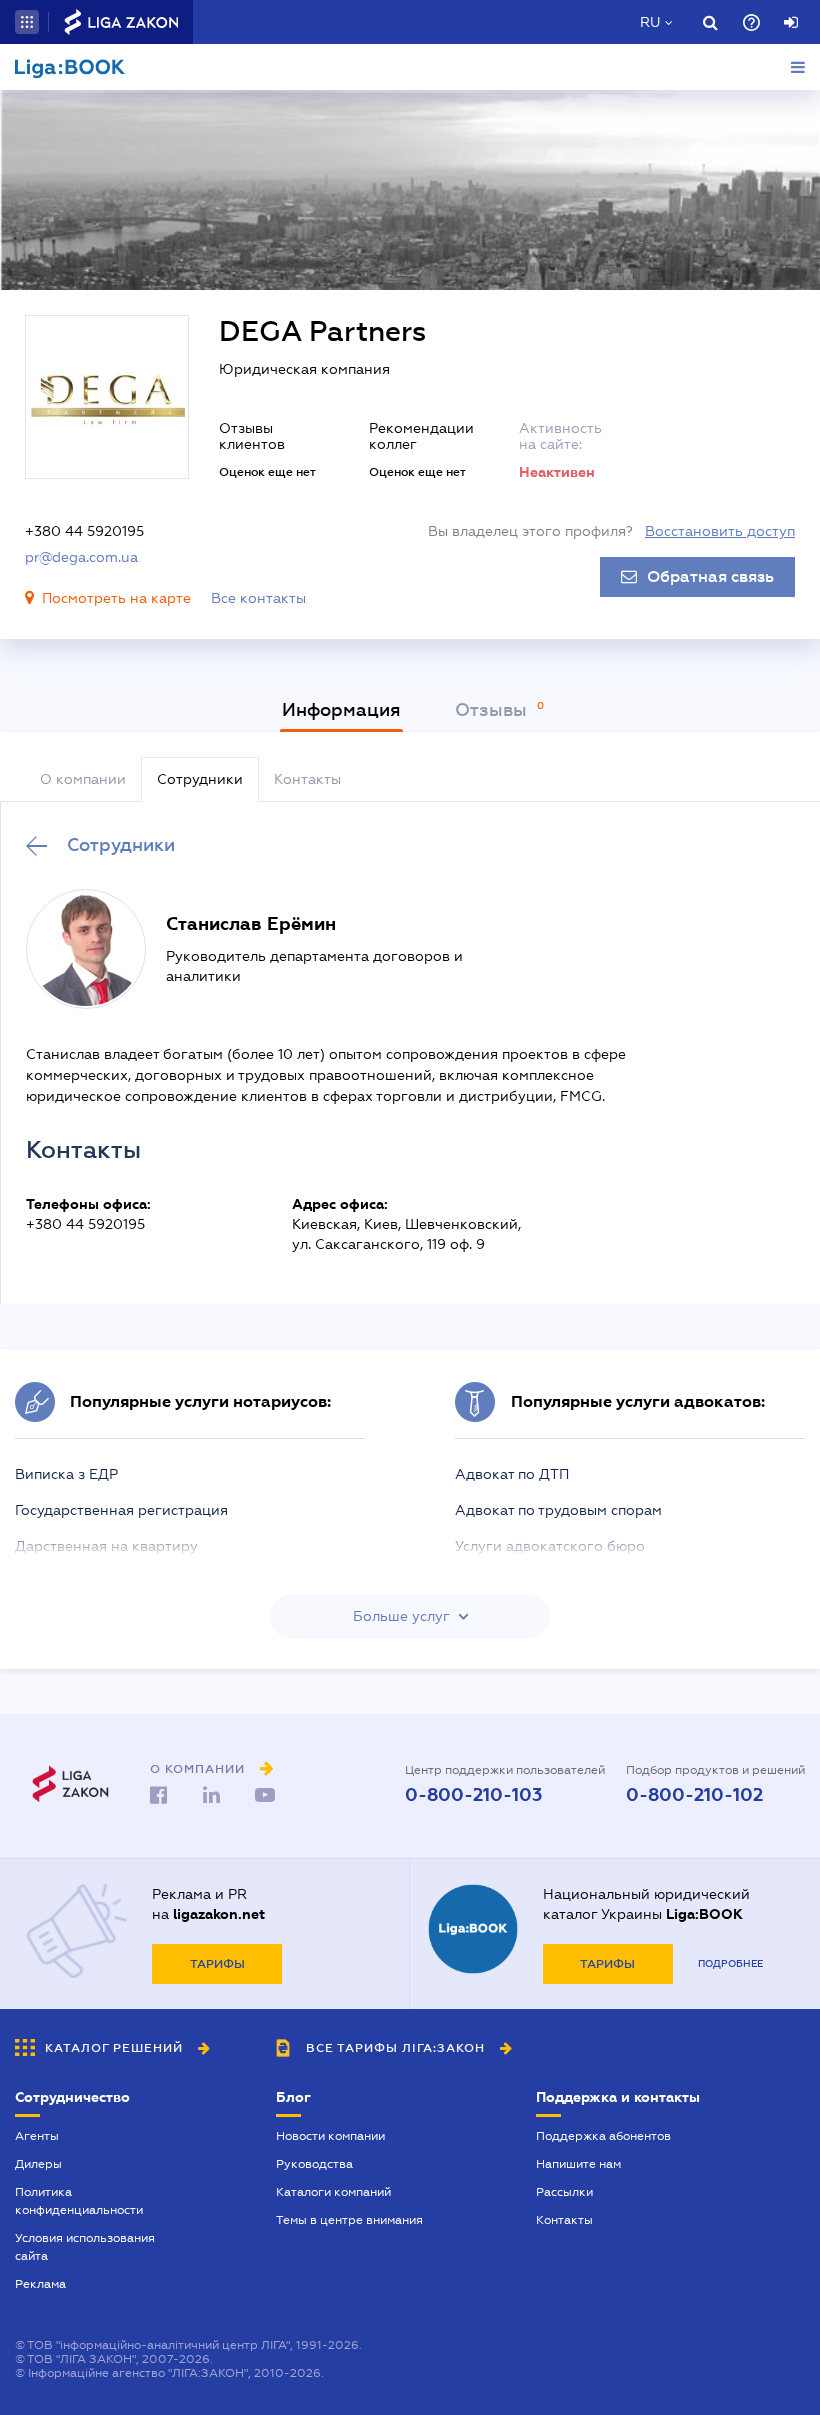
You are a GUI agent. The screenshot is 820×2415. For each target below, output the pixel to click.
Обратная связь (710, 577)
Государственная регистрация (121, 1510)
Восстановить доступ (720, 531)
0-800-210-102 (694, 1795)
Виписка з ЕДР (66, 1474)
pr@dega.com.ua (81, 557)
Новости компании (330, 2136)
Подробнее (730, 1963)
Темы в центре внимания (349, 2220)
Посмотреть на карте (116, 598)
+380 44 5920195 (84, 531)
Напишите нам (578, 2164)
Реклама (40, 2284)
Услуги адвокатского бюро (550, 1546)
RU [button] (650, 22)
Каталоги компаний (333, 2192)
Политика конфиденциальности (79, 2201)
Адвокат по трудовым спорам (558, 1510)
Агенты (37, 2136)
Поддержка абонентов (603, 2136)
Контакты (564, 2220)
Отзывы (493, 710)
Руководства (314, 2164)
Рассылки (564, 2192)
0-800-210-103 (473, 1795)
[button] (27, 22)
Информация (341, 710)
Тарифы (217, 1964)
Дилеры (38, 2164)
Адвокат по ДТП (512, 1474)
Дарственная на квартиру (106, 1546)
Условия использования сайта (85, 2247)
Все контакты (258, 598)
